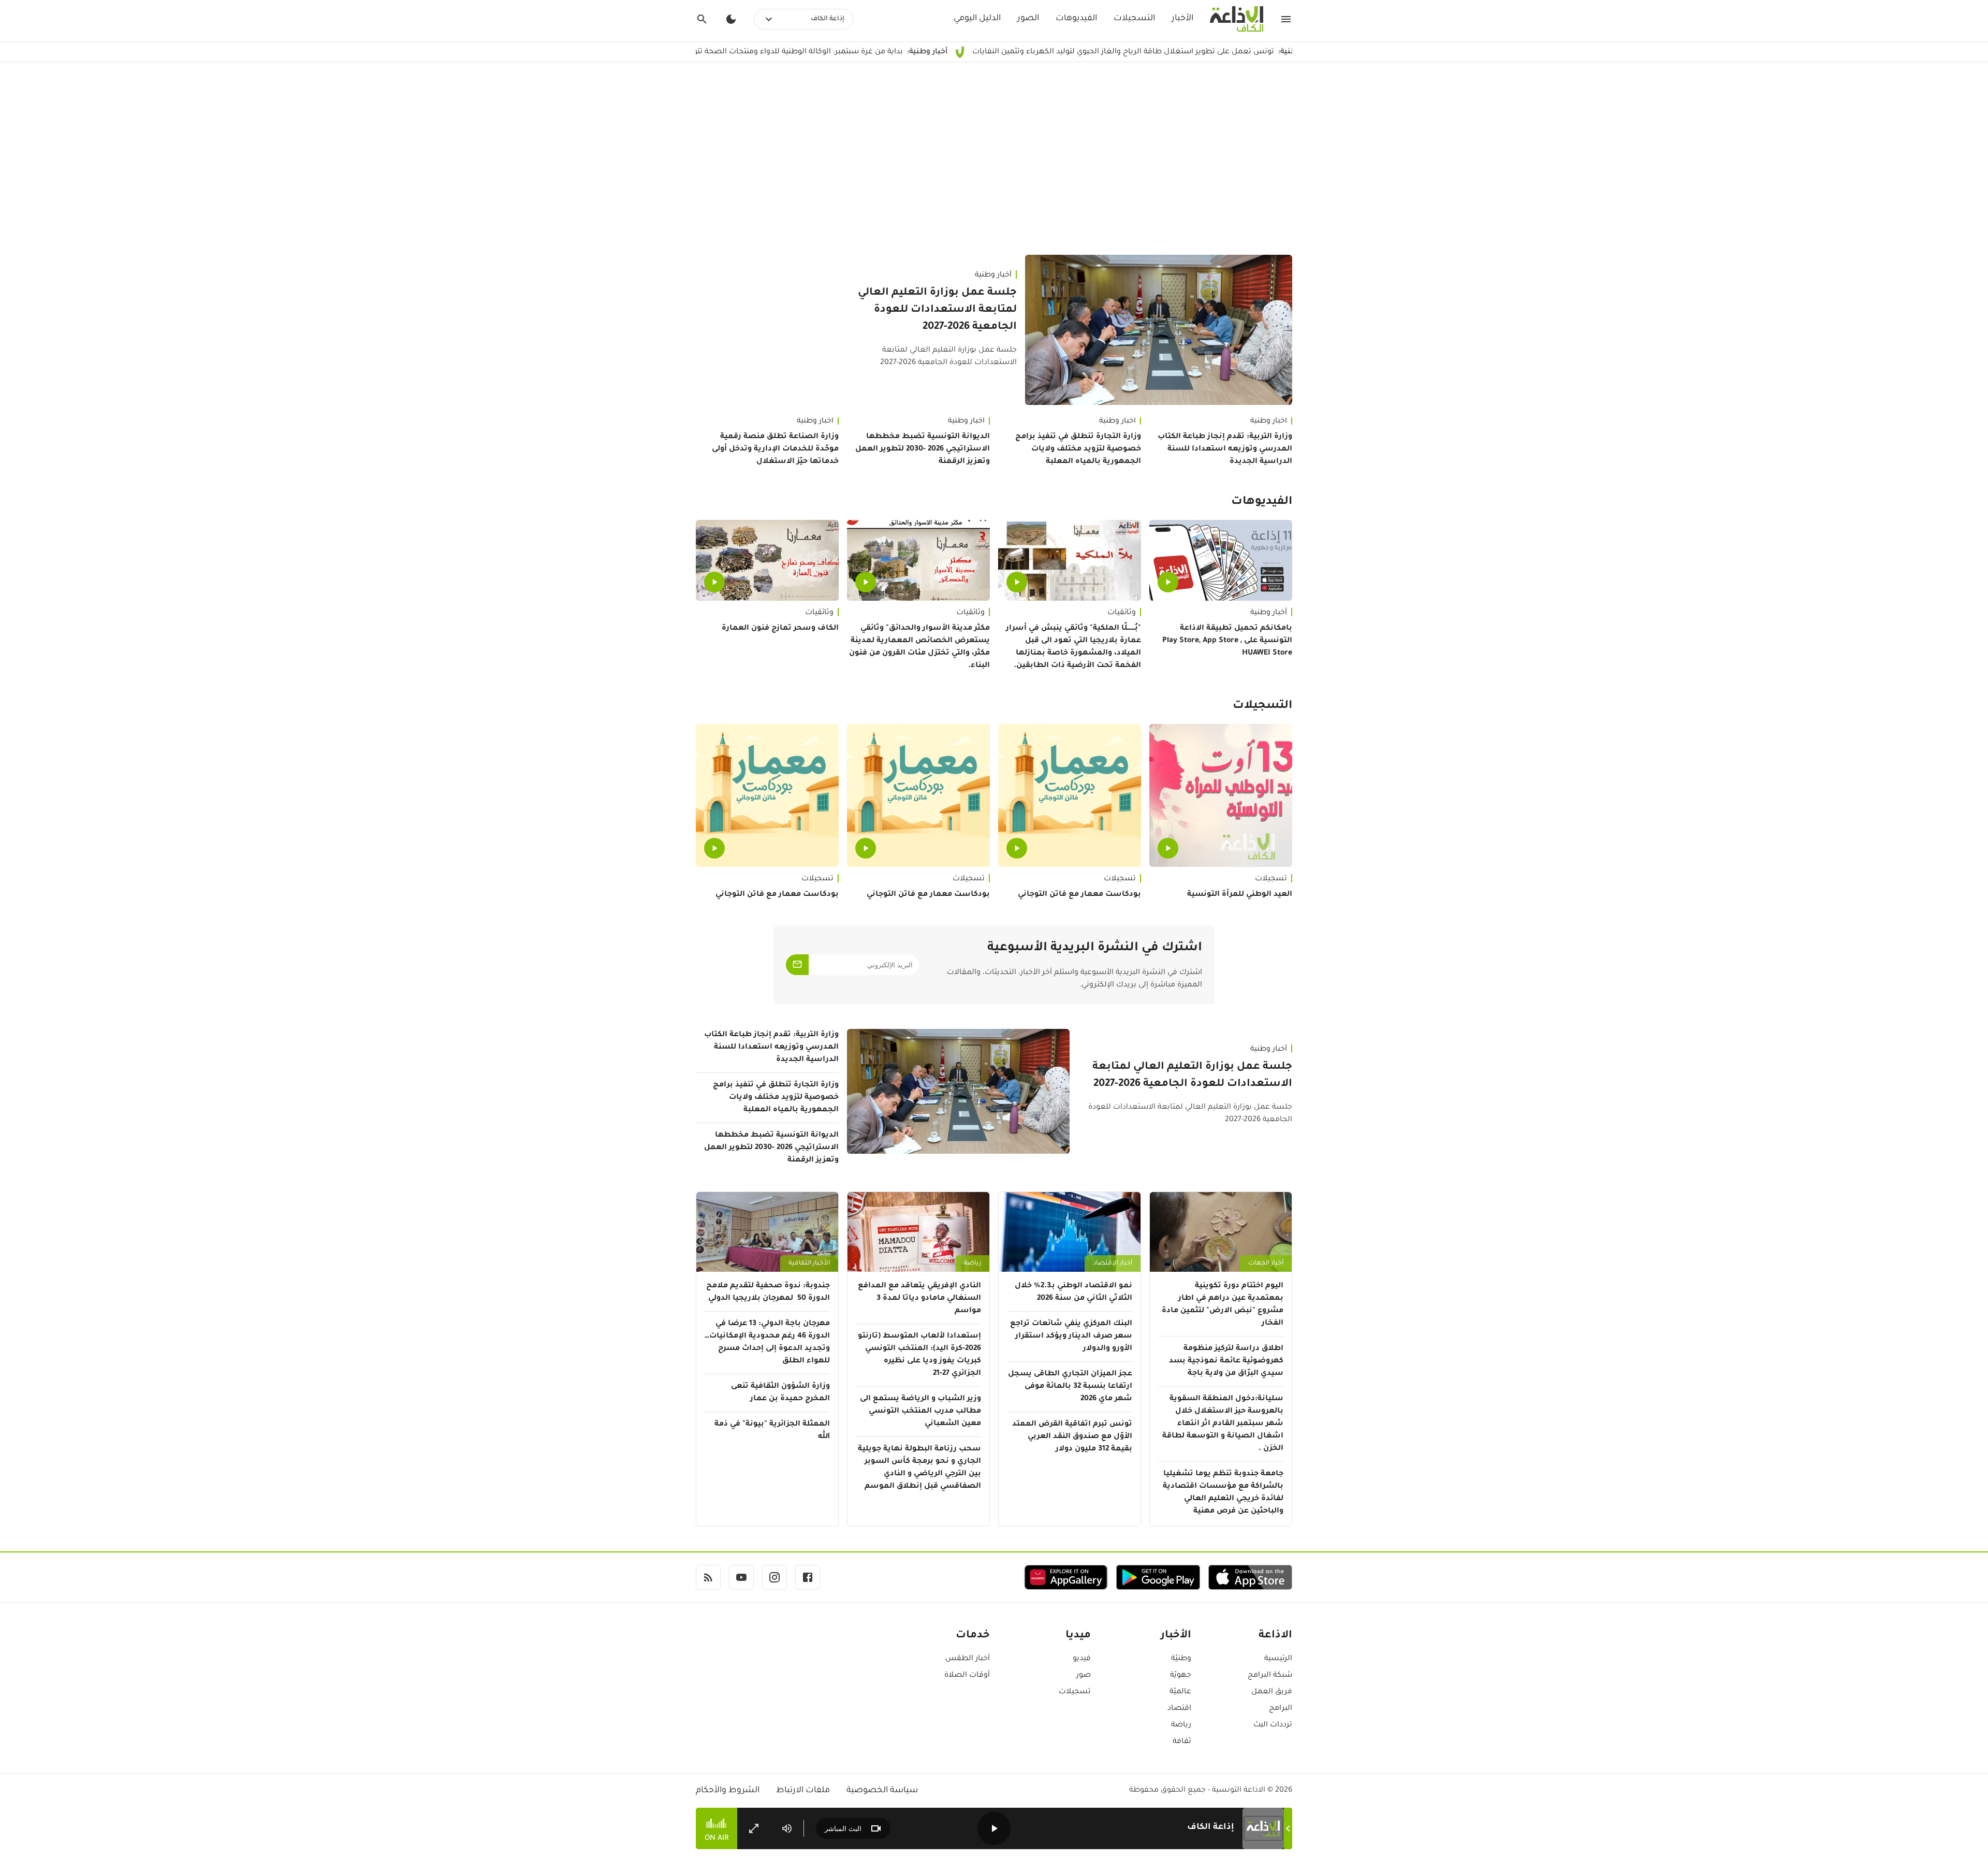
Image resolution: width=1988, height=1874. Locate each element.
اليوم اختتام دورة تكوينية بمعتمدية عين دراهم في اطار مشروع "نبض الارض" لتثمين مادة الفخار (1223, 1305)
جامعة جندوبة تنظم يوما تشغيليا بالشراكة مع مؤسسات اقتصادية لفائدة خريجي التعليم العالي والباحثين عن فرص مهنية (1223, 1493)
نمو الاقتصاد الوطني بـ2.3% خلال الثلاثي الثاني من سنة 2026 (1073, 1292)
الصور (1028, 19)
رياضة (973, 1263)
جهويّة (1181, 1676)
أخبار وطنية (993, 275)
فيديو (1082, 1659)
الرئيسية (1278, 1659)
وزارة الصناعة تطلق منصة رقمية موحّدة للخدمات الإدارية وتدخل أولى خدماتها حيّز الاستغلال (775, 449)
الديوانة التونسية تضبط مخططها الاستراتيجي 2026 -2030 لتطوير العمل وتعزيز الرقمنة (923, 449)
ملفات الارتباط (803, 1791)
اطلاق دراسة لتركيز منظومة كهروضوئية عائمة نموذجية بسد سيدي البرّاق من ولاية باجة (1226, 1361)
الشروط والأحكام (728, 1791)
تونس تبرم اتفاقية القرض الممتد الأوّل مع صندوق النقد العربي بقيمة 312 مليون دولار (1072, 1437)
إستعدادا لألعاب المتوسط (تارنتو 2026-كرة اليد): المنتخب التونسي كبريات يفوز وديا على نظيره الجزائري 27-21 (919, 1355)
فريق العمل (1272, 1692)
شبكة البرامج (1270, 1676)
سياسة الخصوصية (882, 1791)
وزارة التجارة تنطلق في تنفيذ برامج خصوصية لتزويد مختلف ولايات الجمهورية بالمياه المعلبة (1078, 449)
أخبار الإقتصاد (1113, 1263)
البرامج (1281, 1709)
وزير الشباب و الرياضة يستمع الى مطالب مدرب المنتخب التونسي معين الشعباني (920, 1412)
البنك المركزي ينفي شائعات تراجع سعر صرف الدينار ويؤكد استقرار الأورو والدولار (1071, 1337)
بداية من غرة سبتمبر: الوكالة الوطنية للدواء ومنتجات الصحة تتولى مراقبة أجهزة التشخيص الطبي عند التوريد (829, 52)
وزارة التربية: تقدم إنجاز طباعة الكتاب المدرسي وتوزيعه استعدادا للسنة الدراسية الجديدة (1225, 449)
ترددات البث (1273, 1725)
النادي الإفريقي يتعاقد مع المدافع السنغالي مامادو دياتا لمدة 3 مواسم (919, 1299)
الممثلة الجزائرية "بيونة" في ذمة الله (772, 1431)
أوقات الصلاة (967, 1676)
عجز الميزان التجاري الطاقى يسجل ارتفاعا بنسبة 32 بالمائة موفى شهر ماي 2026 (1070, 1387)
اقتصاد (1179, 1709)
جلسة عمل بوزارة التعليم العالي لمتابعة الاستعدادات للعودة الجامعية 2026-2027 (937, 310)
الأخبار (1182, 19)
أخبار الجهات (1266, 1263)
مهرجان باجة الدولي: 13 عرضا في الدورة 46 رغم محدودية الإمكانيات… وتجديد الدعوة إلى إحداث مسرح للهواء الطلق (767, 1343)
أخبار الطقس (968, 1659)
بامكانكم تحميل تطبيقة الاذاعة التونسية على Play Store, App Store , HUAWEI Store (1227, 641)
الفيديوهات (1076, 19)
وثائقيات (1122, 613)
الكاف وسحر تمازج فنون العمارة (780, 629)
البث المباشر (843, 1829)
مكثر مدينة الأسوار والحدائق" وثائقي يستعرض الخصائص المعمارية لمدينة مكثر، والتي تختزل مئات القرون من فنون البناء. (919, 647)
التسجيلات (1134, 19)
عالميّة (1180, 1692)
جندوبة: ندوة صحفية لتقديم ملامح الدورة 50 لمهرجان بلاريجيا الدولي (768, 1292)
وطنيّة (1181, 1659)
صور (1084, 1676)
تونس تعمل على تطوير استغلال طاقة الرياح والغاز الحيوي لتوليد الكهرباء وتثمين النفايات (1229, 52)
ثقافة (1182, 1742)
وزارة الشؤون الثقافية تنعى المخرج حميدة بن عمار (780, 1393)
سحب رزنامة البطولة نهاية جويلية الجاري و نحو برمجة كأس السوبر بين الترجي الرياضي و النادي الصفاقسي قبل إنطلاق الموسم (919, 1468)
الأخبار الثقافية (809, 1263)
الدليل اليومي (977, 19)
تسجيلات (1271, 879)
